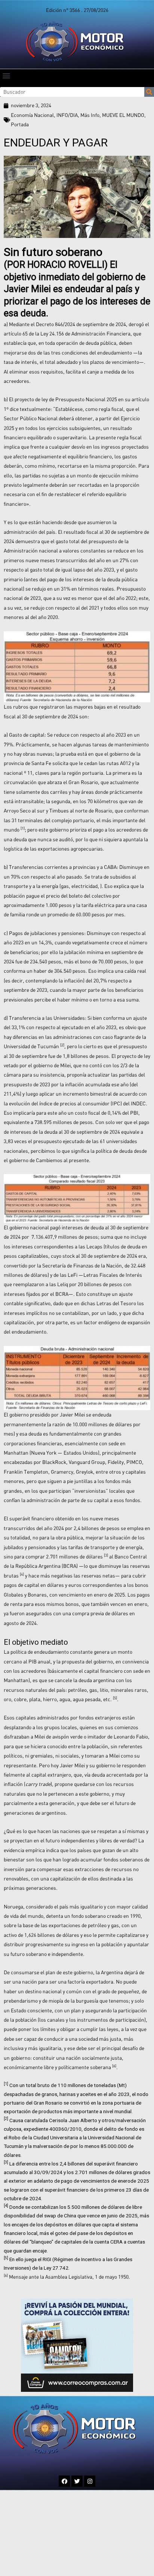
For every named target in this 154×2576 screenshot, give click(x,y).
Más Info (90, 115)
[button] (6, 75)
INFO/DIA (67, 115)
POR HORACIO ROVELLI (56, 265)
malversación (48, 2146)
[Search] (149, 92)
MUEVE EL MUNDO (123, 115)
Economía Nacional (32, 115)
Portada (20, 124)
